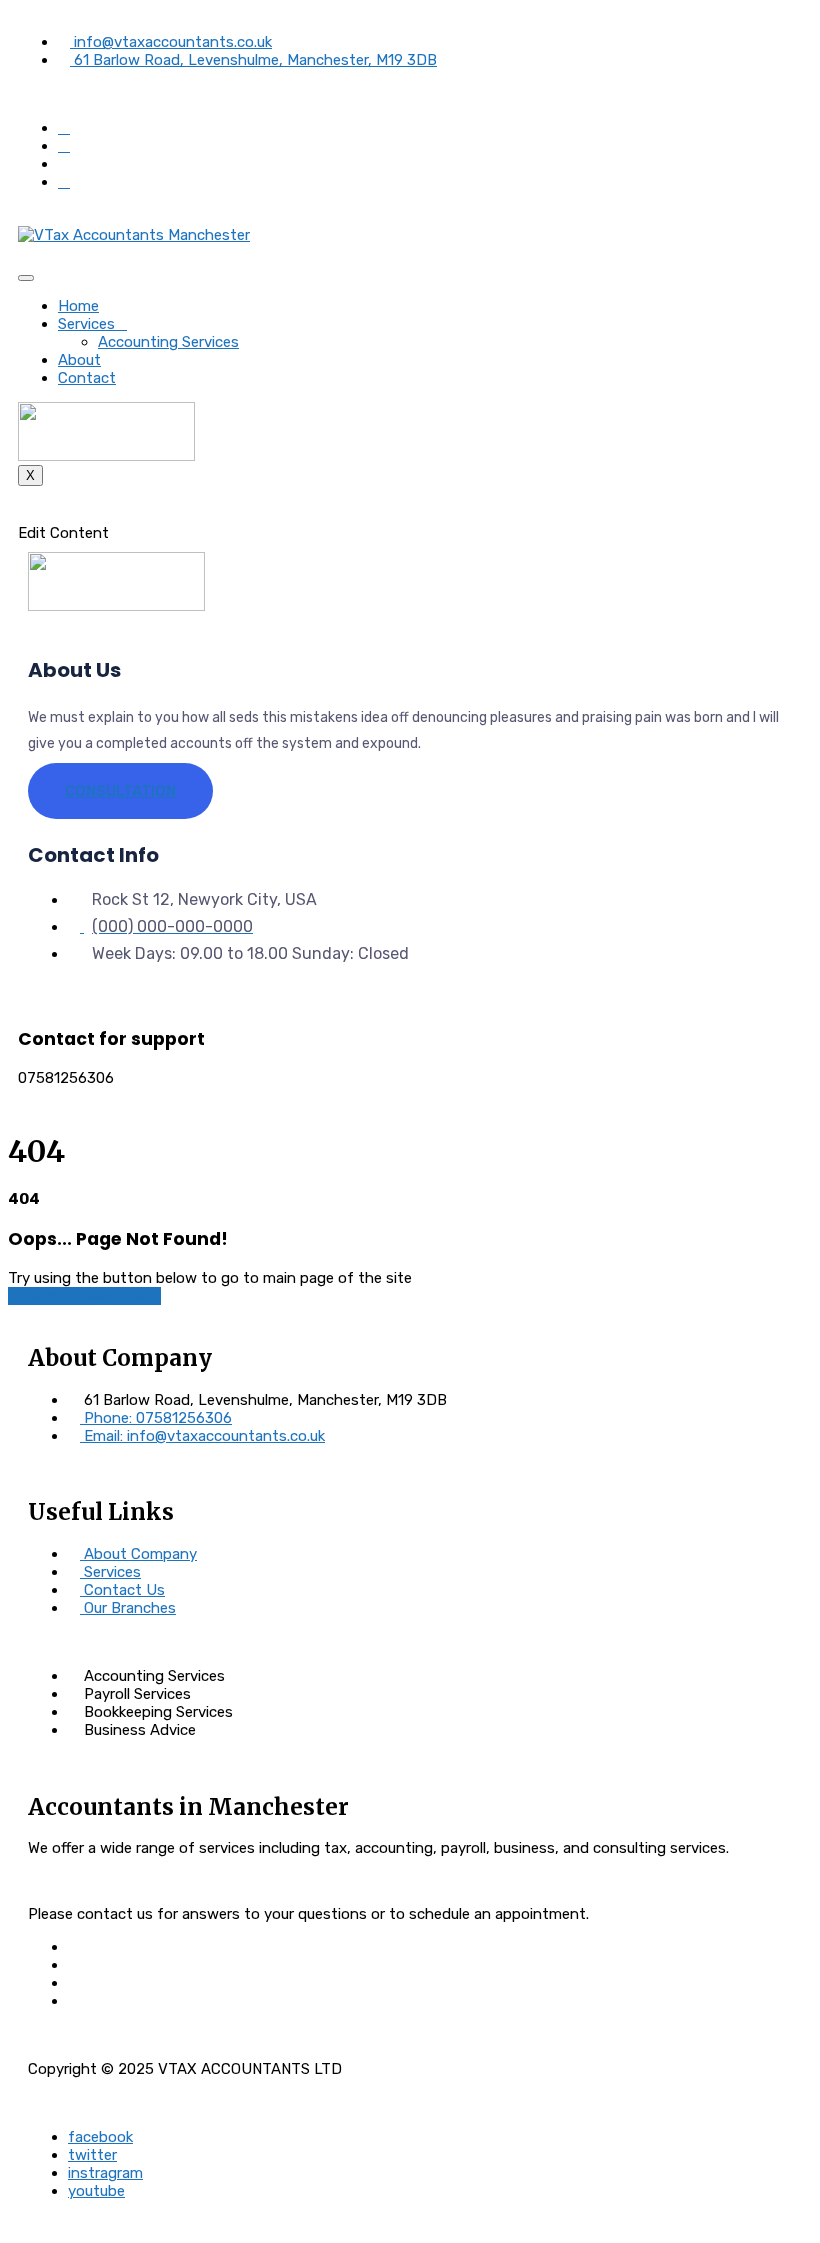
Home (78, 306)
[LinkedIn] (74, 1983)
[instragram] (64, 182)
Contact (87, 378)
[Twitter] (74, 1965)
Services (86, 324)
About (79, 360)
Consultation (120, 791)
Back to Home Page (90, 1296)
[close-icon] (24, 515)
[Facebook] (64, 128)
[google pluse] (64, 164)
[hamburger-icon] (26, 278)
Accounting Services (168, 342)
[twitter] (64, 146)
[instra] (74, 2001)
